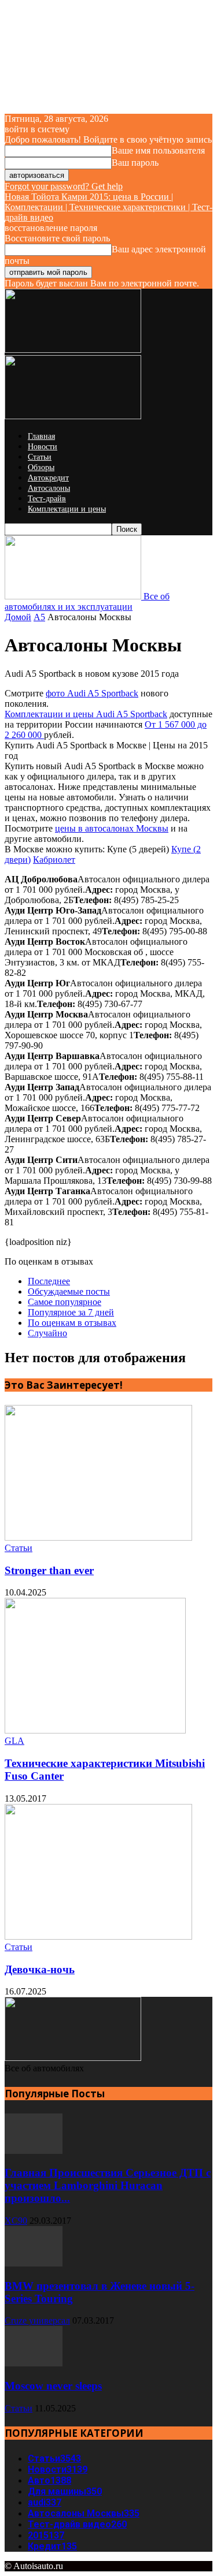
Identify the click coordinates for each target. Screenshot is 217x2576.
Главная (41, 436)
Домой (18, 617)
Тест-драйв (47, 499)
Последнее (49, 1281)
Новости (43, 447)
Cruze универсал (37, 2320)
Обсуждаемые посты (69, 1291)
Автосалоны (49, 488)
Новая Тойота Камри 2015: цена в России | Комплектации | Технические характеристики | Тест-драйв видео (108, 207)
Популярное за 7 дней (71, 1312)
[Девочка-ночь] (98, 1936)
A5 (39, 617)
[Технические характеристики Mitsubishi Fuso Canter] (95, 1730)
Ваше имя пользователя (158, 150)
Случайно (47, 1333)
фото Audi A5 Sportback (92, 693)
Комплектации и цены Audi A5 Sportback (86, 714)
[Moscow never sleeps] (34, 2363)
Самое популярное (65, 1302)
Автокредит (48, 478)
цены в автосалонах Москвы (112, 828)
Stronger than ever (49, 1570)
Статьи (40, 457)
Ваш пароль (135, 163)
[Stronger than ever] (98, 1537)
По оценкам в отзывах (72, 1323)
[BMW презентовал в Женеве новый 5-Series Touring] (34, 2263)
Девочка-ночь (40, 1969)
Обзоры (41, 467)
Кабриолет (54, 860)
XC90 (16, 2221)
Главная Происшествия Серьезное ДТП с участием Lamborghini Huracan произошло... (108, 2185)
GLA (14, 1741)
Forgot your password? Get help (64, 186)
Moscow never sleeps (53, 2386)
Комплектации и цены (67, 509)
